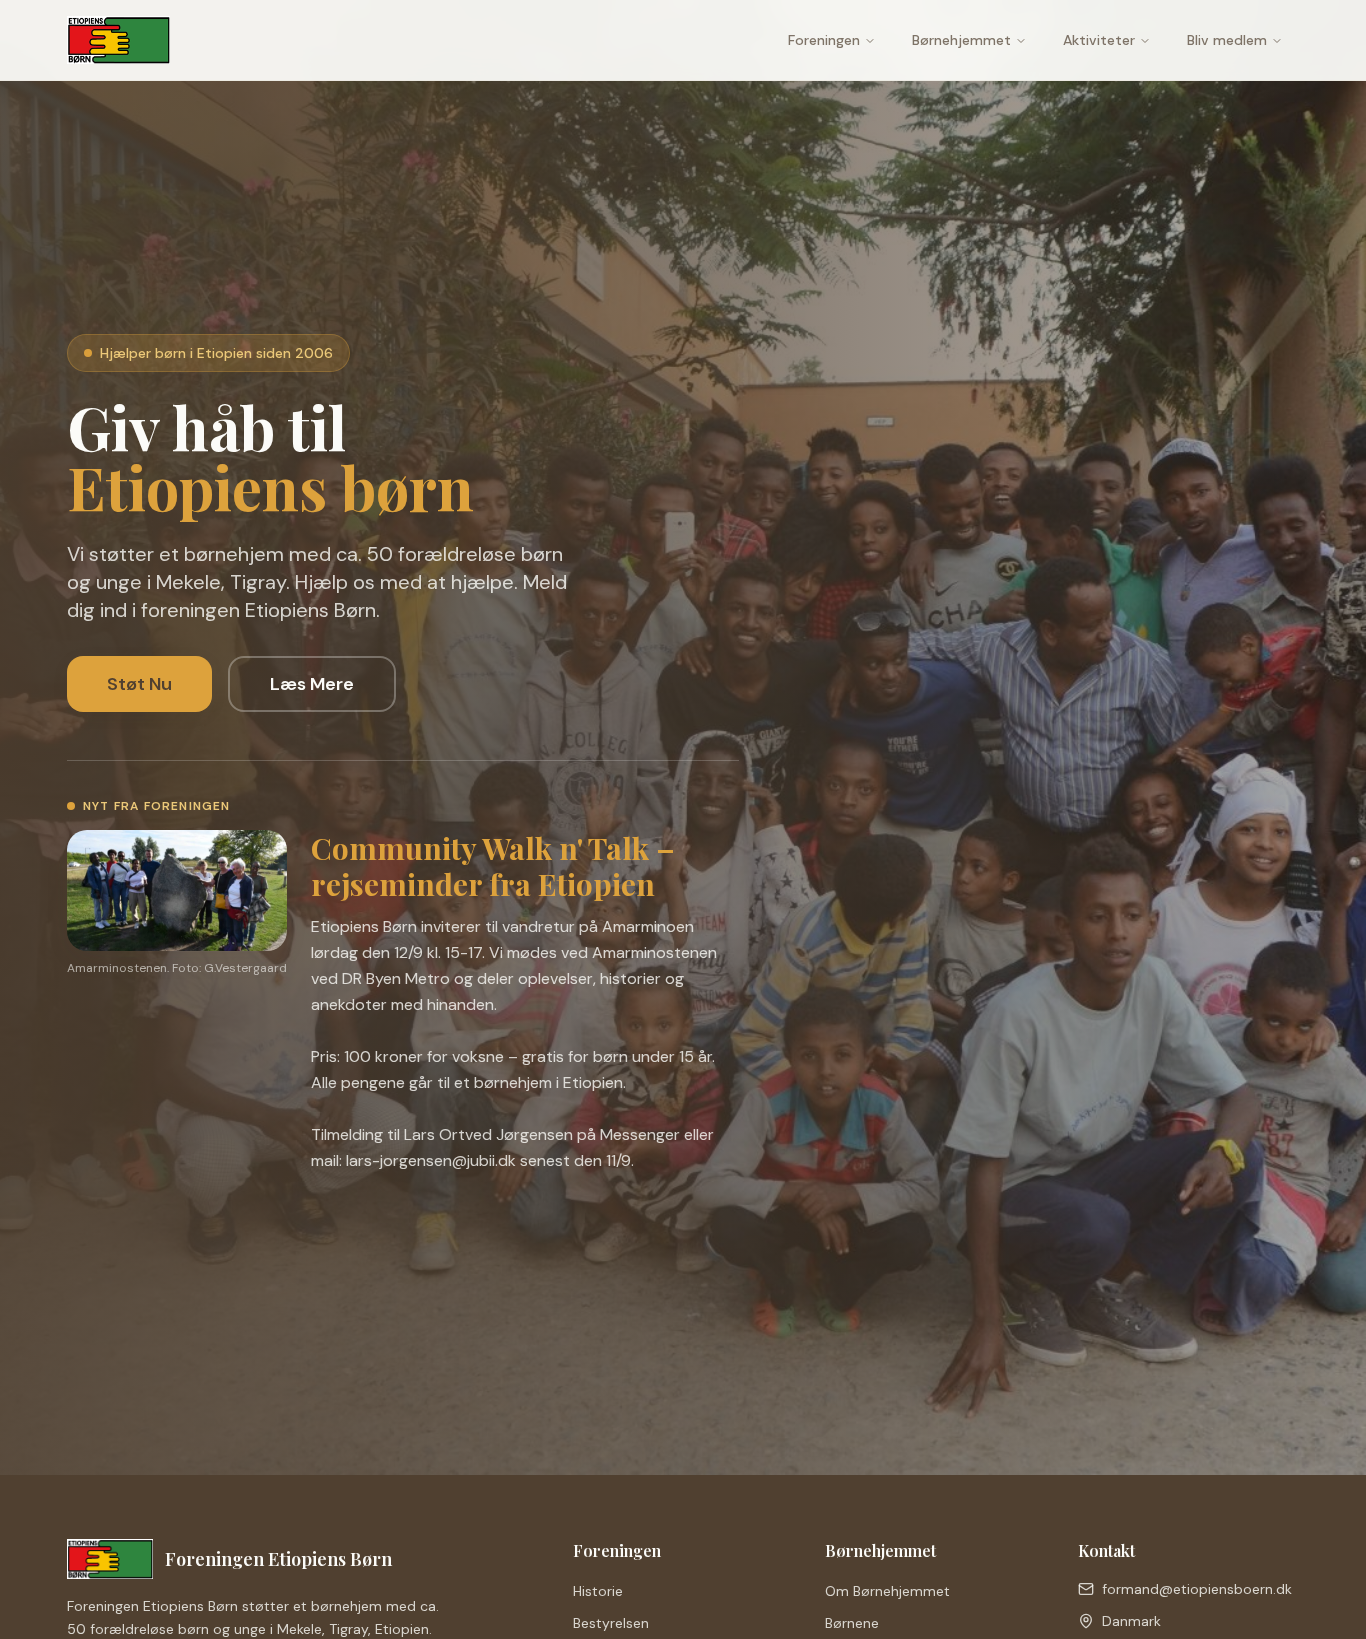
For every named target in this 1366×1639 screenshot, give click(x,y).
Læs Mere (312, 684)
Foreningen (824, 40)
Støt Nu (139, 684)
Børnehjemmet (961, 40)
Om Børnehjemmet (887, 1591)
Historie (598, 1591)
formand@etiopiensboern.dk (1197, 1589)
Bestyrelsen (611, 1623)
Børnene (852, 1623)
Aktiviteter (1099, 40)
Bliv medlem (1227, 40)
